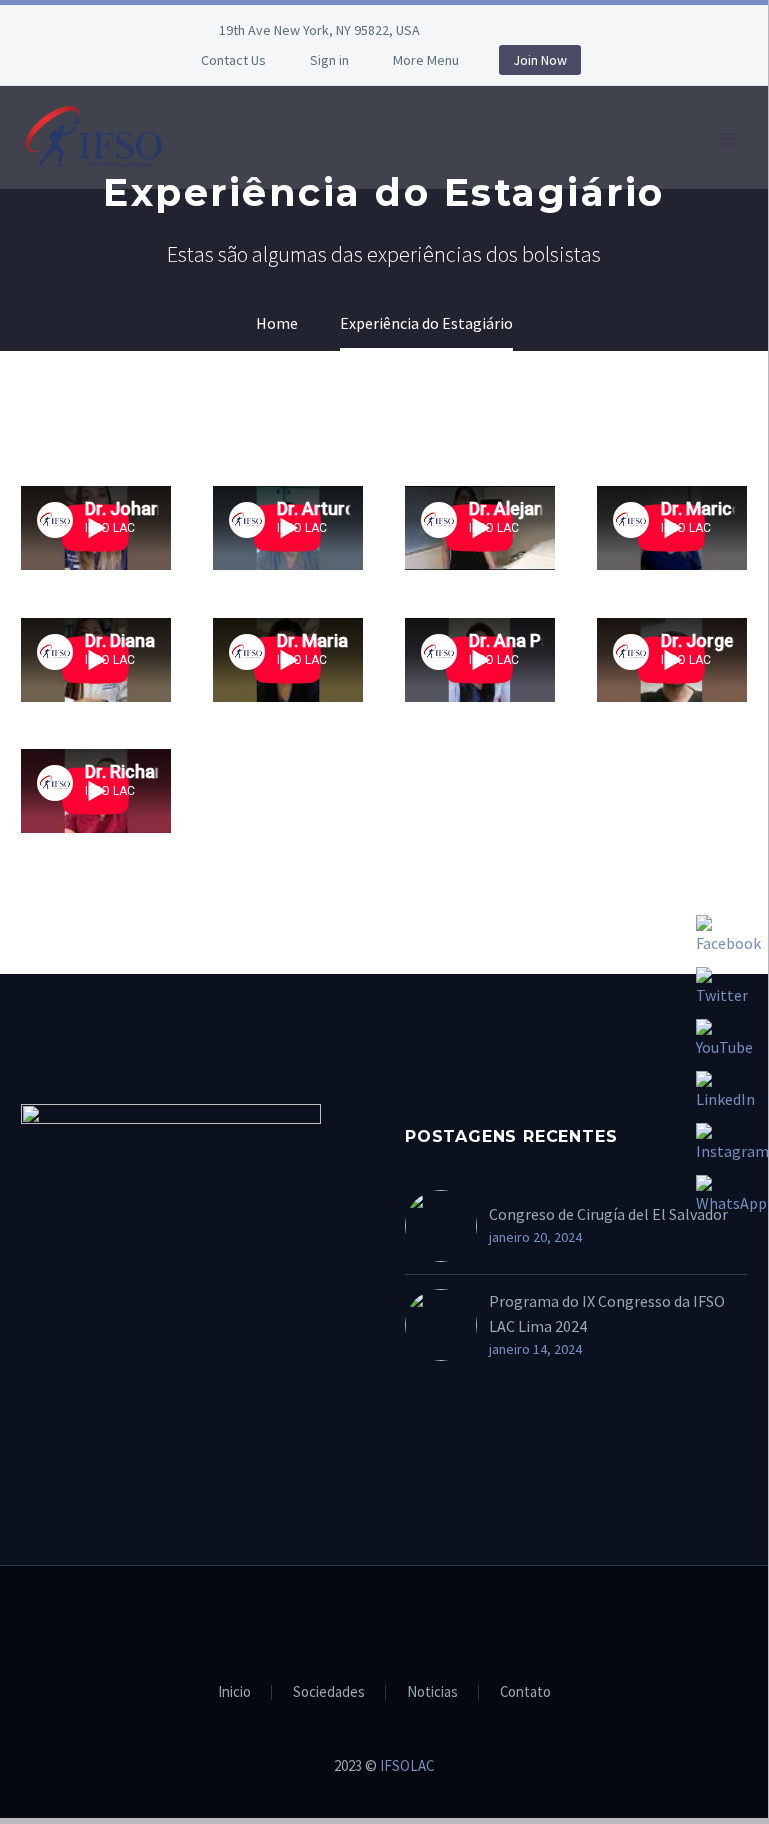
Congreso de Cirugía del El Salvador (608, 1214)
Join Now (540, 60)
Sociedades (329, 1692)
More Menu (426, 60)
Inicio (234, 1692)
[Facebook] (500, 30)
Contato (525, 1692)
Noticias (432, 1692)
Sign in (329, 60)
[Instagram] (530, 30)
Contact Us (233, 60)
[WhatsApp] (560, 30)
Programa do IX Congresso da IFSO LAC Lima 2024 (607, 1313)
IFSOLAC (407, 1765)
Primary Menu (729, 139)
